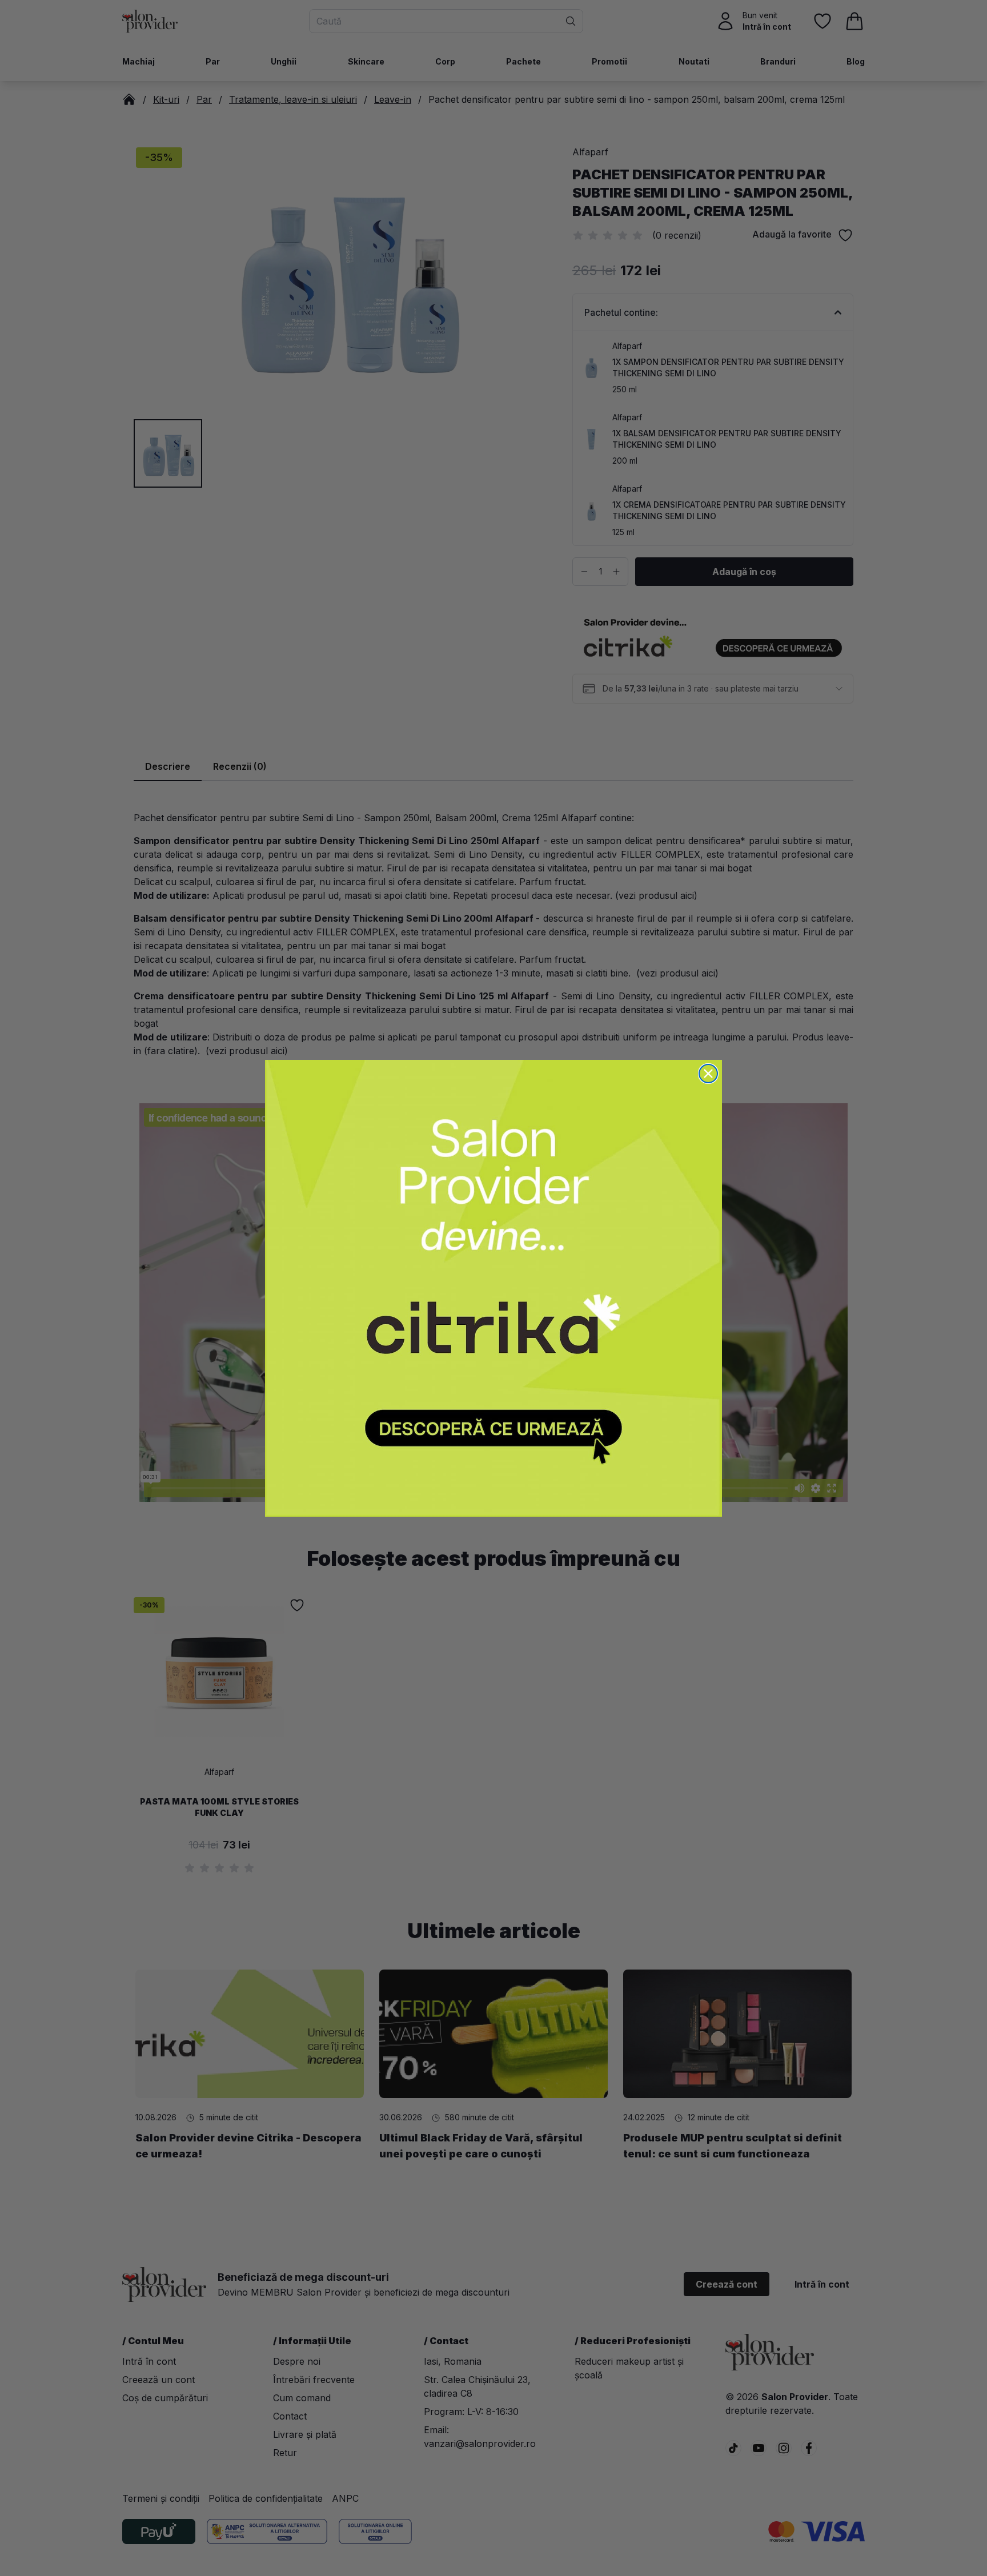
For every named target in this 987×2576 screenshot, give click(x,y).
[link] (493, 1288)
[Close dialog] (708, 1074)
